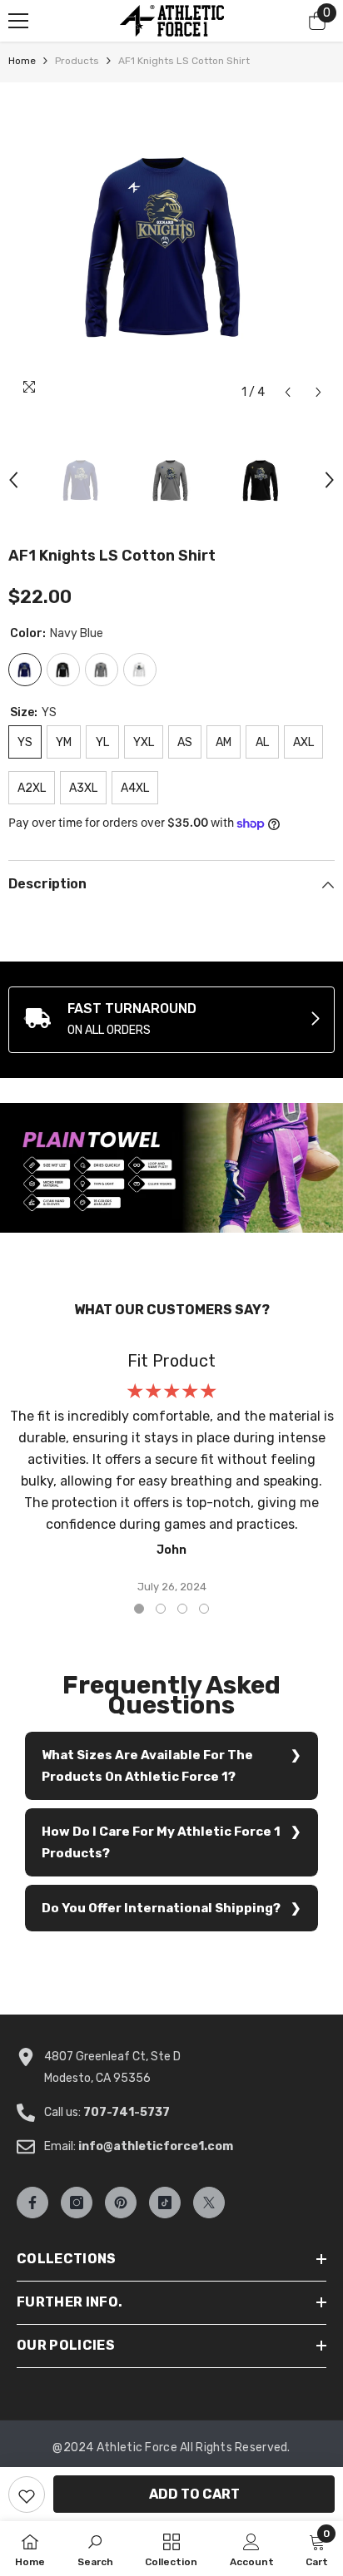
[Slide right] (315, 1020)
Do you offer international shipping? (161, 1908)
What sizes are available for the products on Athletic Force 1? (147, 1766)
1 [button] (139, 1609)
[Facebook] (32, 2203)
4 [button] (204, 1609)
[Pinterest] (121, 2203)
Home (22, 61)
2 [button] (161, 1609)
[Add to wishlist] (27, 2494)
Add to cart (194, 2494)
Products (77, 61)
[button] (288, 392)
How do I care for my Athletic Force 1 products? (161, 1842)
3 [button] (182, 1609)
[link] (171, 1020)
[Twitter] (209, 2203)
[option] (171, 245)
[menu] (18, 21)
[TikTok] (165, 2203)
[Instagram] (77, 2203)
